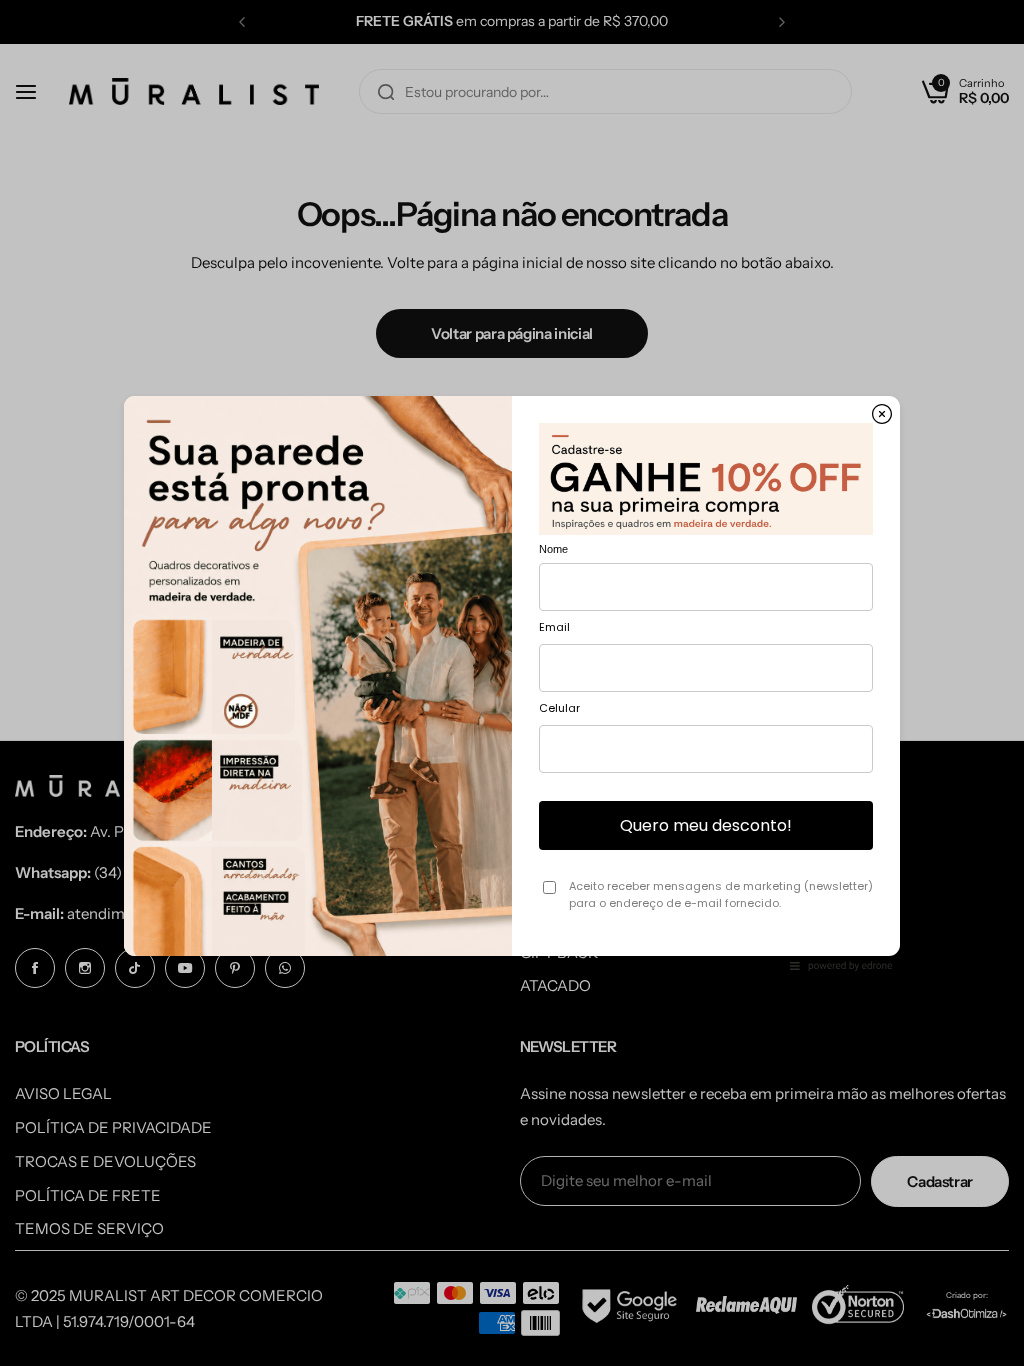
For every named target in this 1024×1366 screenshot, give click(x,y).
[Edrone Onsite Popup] (512, 683)
